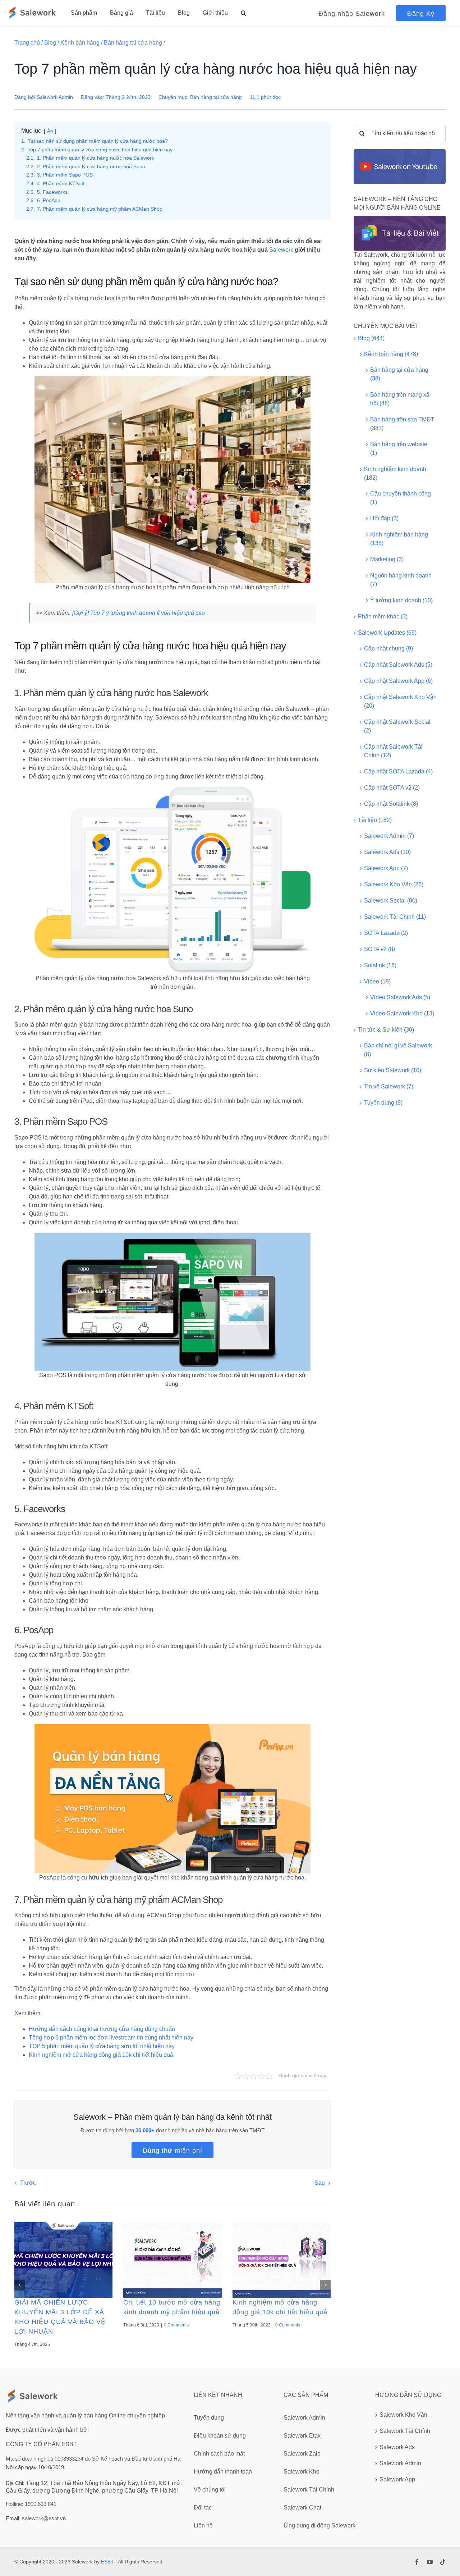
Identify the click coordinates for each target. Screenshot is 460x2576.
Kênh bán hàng (80, 43)
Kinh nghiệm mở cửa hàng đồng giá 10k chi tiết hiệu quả (101, 2055)
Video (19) (377, 981)
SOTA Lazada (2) (386, 933)
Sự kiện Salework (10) (393, 1070)
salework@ (35, 2518)
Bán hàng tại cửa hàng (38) (399, 374)
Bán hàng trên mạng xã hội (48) (400, 399)
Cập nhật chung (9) (388, 648)
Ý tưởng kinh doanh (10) (401, 600)
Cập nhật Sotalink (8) (391, 804)
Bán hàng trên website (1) (399, 449)
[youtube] (430, 2562)
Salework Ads (397, 2447)
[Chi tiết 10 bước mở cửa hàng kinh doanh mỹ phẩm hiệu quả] (172, 2260)
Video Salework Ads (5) (400, 997)
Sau (320, 2183)
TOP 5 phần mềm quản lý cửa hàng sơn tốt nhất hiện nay (102, 2046)
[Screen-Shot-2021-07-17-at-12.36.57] (400, 152)
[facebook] (417, 2562)
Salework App (397, 2479)
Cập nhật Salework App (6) (398, 681)
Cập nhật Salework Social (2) (397, 726)
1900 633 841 (41, 2504)
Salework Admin (55, 97)
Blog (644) (371, 338)
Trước (28, 2183)
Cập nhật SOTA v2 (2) (392, 788)
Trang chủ (27, 43)
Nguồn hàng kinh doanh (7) (401, 580)
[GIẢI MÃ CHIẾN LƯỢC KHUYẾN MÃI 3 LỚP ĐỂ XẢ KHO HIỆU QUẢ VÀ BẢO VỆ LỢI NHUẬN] (63, 2260)
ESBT (107, 2562)
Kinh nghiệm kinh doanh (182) (395, 473)
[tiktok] (443, 2562)
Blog (50, 43)
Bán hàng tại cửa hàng (133, 43)
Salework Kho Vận (403, 2415)
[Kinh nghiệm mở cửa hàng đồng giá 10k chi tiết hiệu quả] (282, 2260)
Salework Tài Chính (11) (395, 917)
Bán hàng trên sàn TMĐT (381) (402, 424)
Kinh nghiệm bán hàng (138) (399, 539)
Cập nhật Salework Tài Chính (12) (393, 751)
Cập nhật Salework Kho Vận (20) (400, 701)
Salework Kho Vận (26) (394, 884)
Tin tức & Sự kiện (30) (386, 1030)
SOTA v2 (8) (379, 949)
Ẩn (50, 131)
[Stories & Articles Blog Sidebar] (400, 218)
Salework (281, 250)
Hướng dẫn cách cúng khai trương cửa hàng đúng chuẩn (102, 2029)
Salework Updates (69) (387, 633)
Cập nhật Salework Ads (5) (398, 665)
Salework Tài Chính (405, 2431)
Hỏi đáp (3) (384, 518)
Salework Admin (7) (389, 836)
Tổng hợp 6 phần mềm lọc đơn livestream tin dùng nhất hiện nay (111, 2038)
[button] (243, 13)
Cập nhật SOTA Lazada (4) (398, 771)
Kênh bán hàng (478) (391, 354)
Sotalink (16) (380, 965)
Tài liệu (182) (375, 820)
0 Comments (176, 2325)
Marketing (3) (387, 559)
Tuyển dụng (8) (383, 1103)
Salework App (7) (386, 868)
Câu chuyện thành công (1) (401, 498)
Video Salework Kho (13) (402, 1013)
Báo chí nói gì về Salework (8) (398, 1050)
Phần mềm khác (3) (383, 616)
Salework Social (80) (391, 901)
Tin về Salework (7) (389, 1086)
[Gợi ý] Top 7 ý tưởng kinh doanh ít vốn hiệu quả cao (139, 613)
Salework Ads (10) (387, 852)
